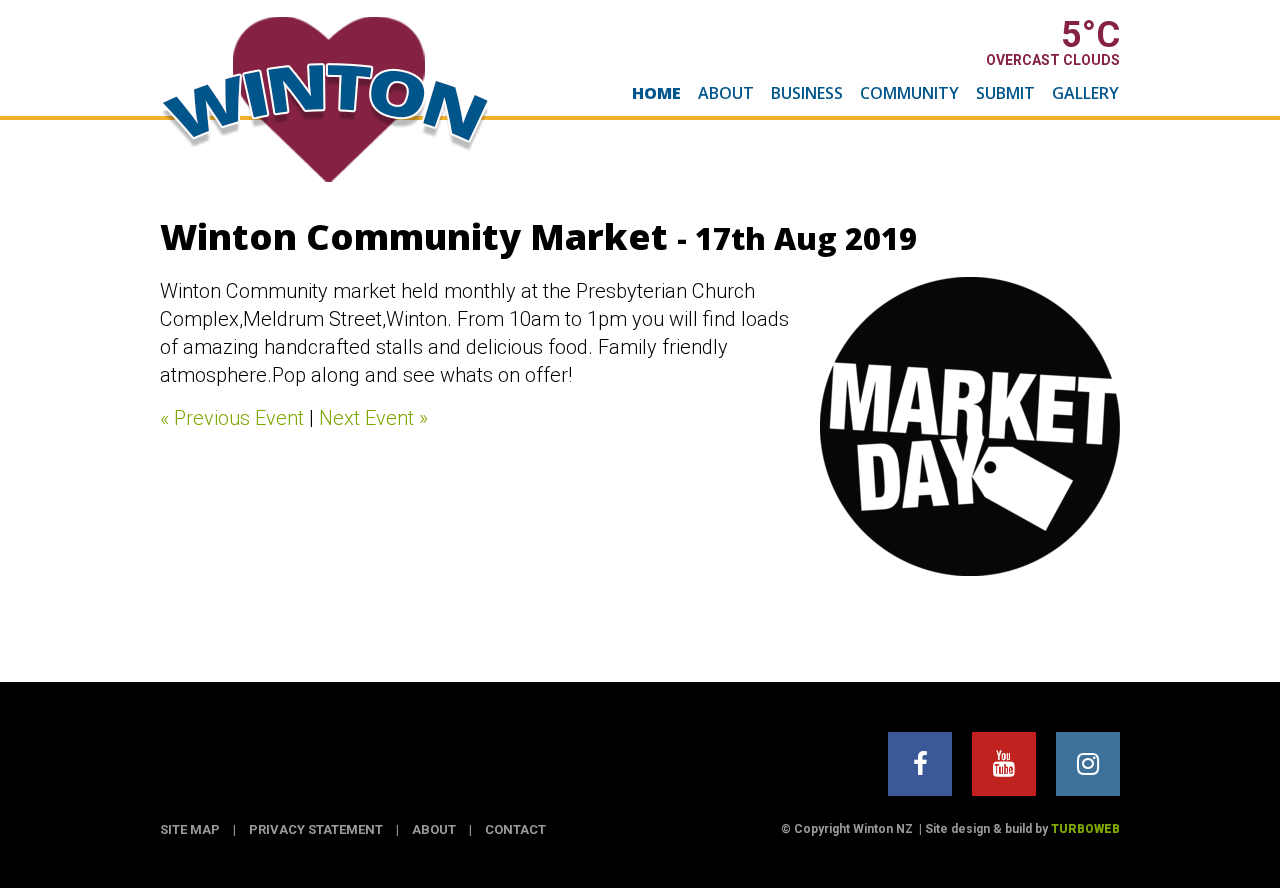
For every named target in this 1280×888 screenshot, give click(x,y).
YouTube (1004, 764)
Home (656, 93)
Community (909, 93)
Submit (1005, 93)
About (726, 93)
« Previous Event (232, 418)
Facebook (920, 764)
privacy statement (316, 829)
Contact (515, 829)
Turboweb (1085, 829)
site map (190, 829)
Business (807, 93)
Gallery (1085, 93)
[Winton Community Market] (970, 426)
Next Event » (373, 418)
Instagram (1088, 764)
